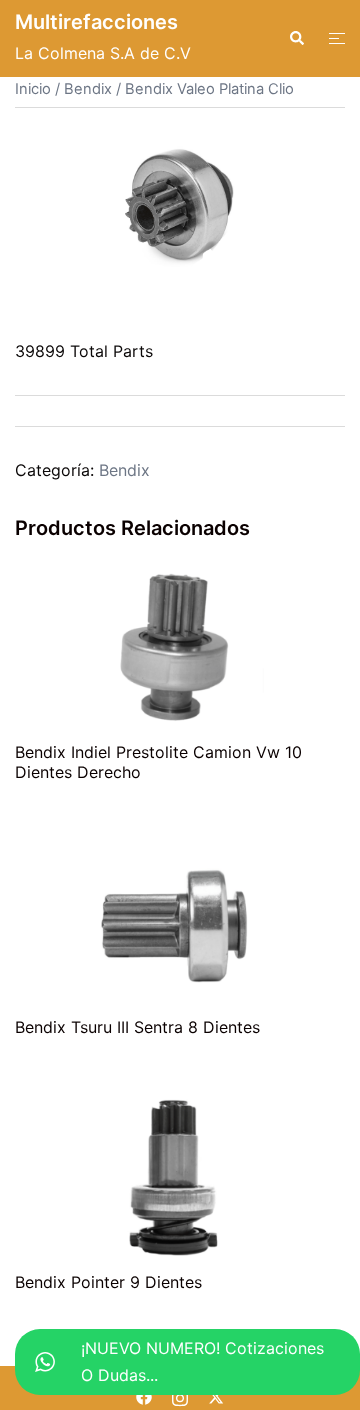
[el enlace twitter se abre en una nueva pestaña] (216, 1396)
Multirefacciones (96, 22)
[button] (296, 38)
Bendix (88, 89)
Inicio (33, 89)
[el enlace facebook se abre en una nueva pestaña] (144, 1396)
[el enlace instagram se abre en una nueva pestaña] (180, 1396)
